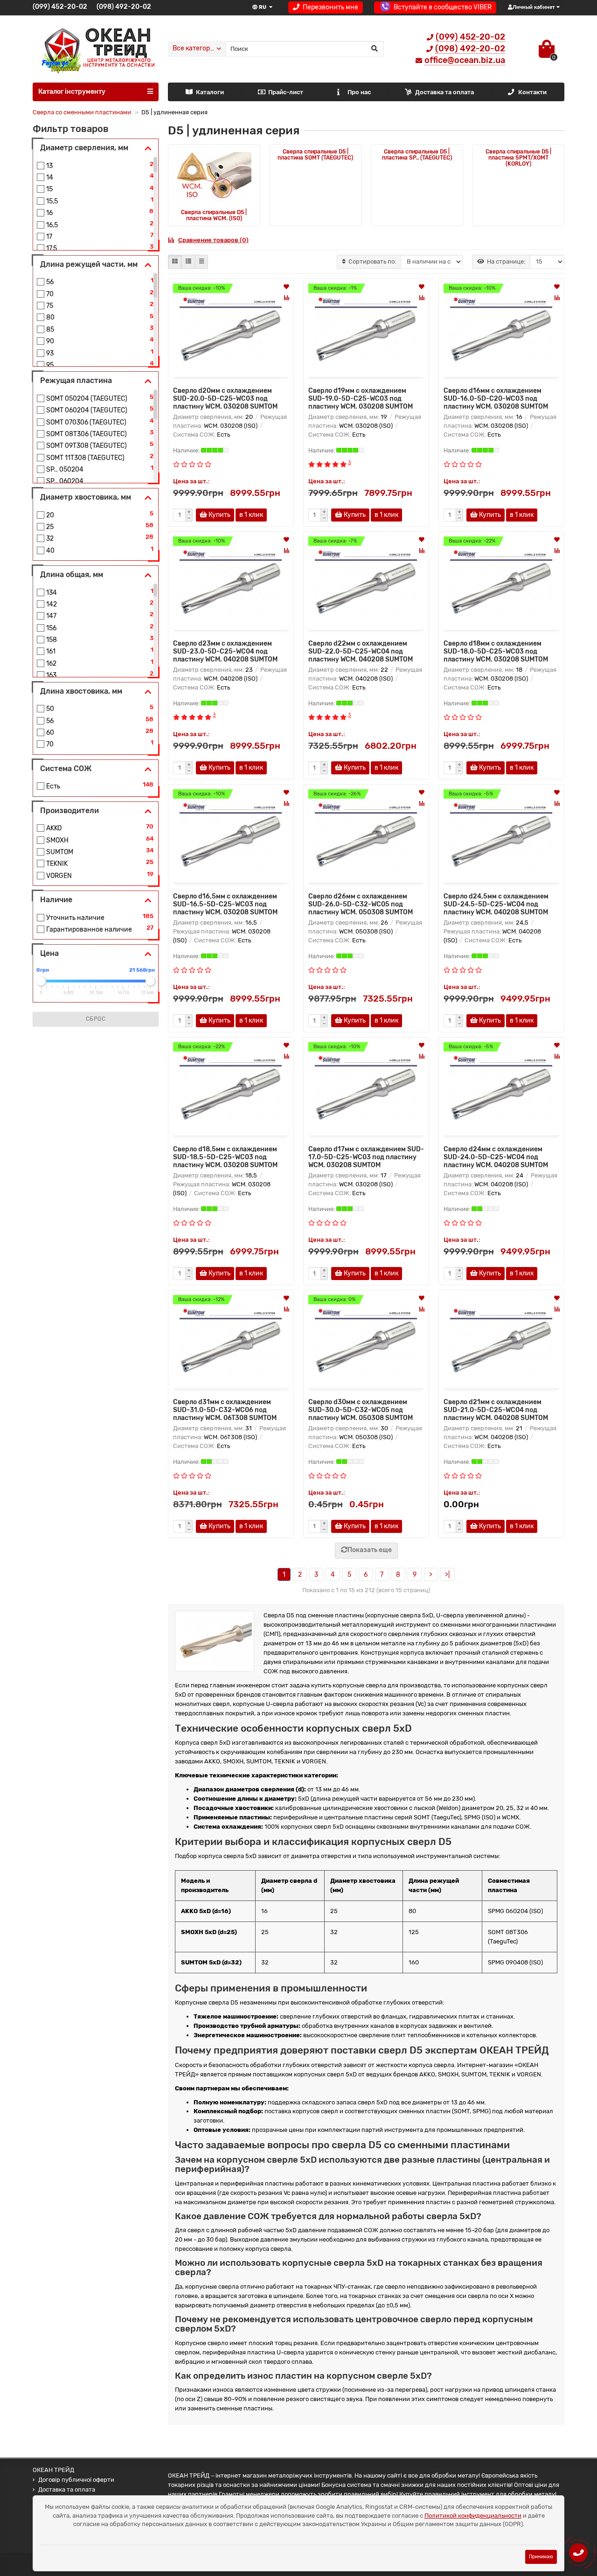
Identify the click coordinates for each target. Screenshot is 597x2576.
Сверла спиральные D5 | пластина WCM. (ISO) (214, 215)
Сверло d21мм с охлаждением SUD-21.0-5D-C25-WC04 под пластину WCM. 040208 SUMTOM (496, 1410)
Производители (69, 811)
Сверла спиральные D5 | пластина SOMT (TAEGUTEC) (315, 155)
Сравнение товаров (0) (213, 240)
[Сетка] (175, 262)
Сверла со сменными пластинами (82, 112)
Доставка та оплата (444, 92)
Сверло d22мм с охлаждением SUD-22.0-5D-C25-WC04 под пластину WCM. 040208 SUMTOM (361, 651)
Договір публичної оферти (76, 2480)
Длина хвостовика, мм (81, 691)
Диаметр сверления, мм (84, 148)
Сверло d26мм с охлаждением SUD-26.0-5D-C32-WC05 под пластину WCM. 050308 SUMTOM (361, 904)
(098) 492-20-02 (124, 7)
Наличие (56, 900)
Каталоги (210, 92)
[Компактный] (201, 262)
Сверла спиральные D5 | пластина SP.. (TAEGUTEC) (417, 155)
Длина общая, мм (72, 574)
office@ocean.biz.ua (465, 60)
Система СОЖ (66, 769)
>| (447, 1575)
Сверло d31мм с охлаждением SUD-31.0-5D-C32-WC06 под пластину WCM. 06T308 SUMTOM (225, 1410)
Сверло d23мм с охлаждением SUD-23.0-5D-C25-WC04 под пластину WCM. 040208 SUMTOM (225, 651)
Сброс (96, 1019)
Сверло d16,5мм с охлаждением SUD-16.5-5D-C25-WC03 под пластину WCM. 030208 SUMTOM (225, 904)
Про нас (359, 92)
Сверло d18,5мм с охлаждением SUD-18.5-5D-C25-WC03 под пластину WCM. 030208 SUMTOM (225, 1157)
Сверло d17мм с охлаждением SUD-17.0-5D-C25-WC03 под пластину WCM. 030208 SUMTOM (366, 1157)
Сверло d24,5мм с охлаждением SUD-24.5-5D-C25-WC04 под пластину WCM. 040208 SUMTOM (496, 904)
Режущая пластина (76, 380)
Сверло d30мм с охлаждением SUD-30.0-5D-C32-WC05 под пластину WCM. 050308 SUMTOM (361, 1410)
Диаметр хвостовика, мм (86, 497)
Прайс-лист (286, 92)
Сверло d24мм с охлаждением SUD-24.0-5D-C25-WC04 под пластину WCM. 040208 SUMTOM (496, 1157)
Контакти (532, 92)
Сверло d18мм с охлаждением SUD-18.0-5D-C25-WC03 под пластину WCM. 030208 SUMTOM (496, 651)
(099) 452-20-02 (60, 7)
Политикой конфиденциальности (473, 2516)
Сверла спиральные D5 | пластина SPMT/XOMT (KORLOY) (518, 158)
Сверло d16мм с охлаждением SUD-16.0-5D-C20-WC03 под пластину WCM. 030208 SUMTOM (496, 399)
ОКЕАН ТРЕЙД (53, 2470)
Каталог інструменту (72, 92)
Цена (49, 953)
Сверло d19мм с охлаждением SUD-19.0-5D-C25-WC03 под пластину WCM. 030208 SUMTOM (361, 399)
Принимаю (541, 2557)
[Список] (188, 262)
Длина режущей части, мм (89, 264)
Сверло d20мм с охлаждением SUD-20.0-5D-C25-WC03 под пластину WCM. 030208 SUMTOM (225, 399)
